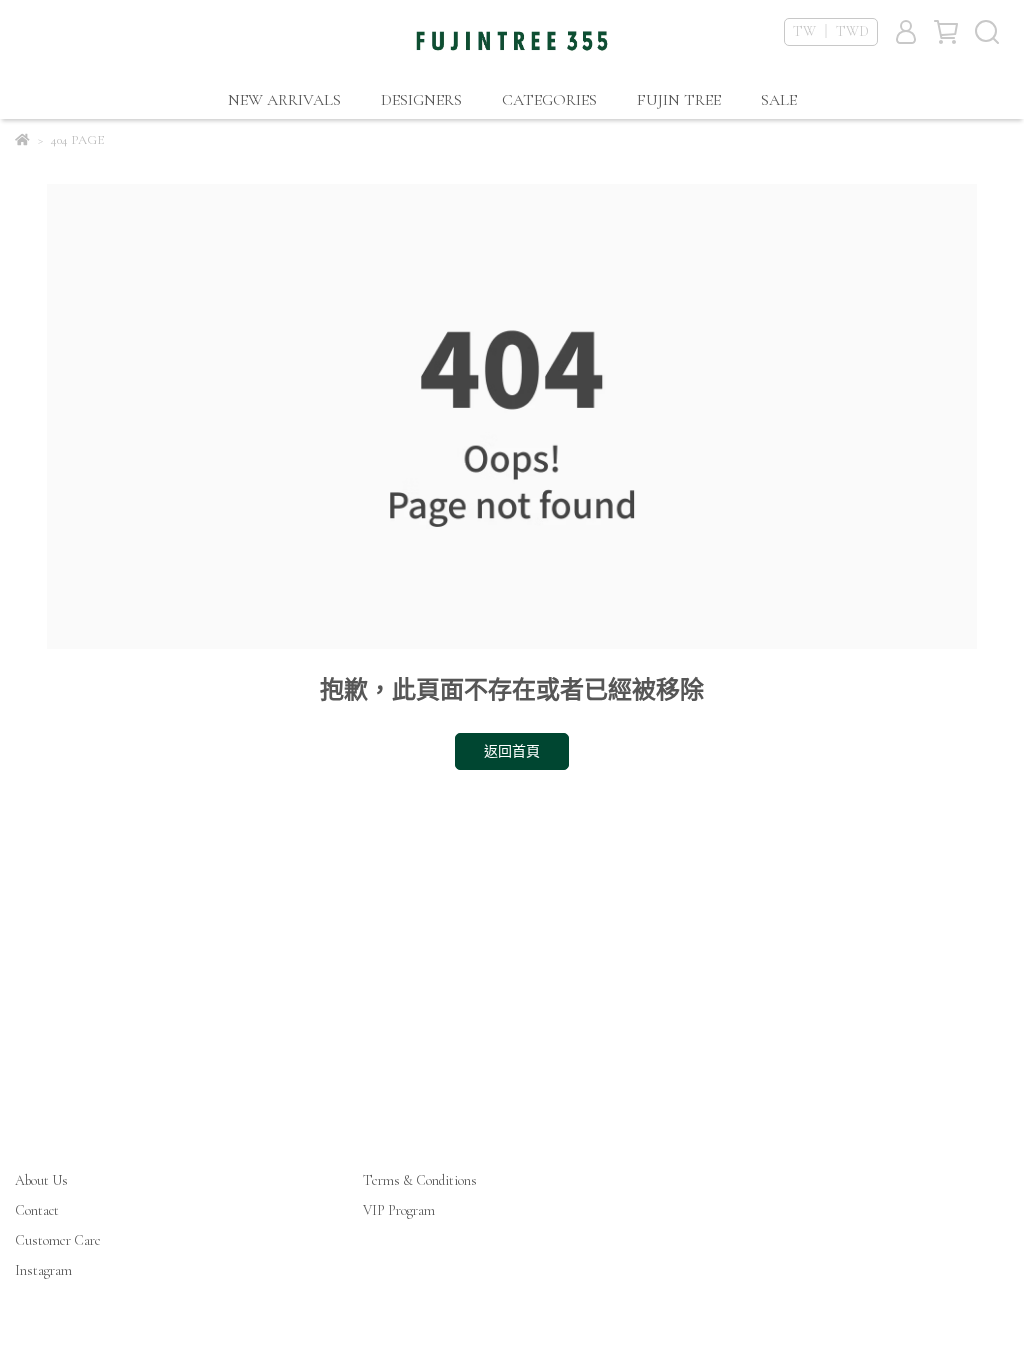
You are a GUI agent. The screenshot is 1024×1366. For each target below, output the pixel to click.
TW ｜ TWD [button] (831, 31)
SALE (779, 100)
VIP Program (399, 1210)
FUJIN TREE (679, 100)
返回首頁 (512, 751)
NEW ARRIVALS (284, 100)
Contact (37, 1210)
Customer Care (58, 1240)
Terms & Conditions (420, 1180)
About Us (41, 1180)
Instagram (43, 1270)
